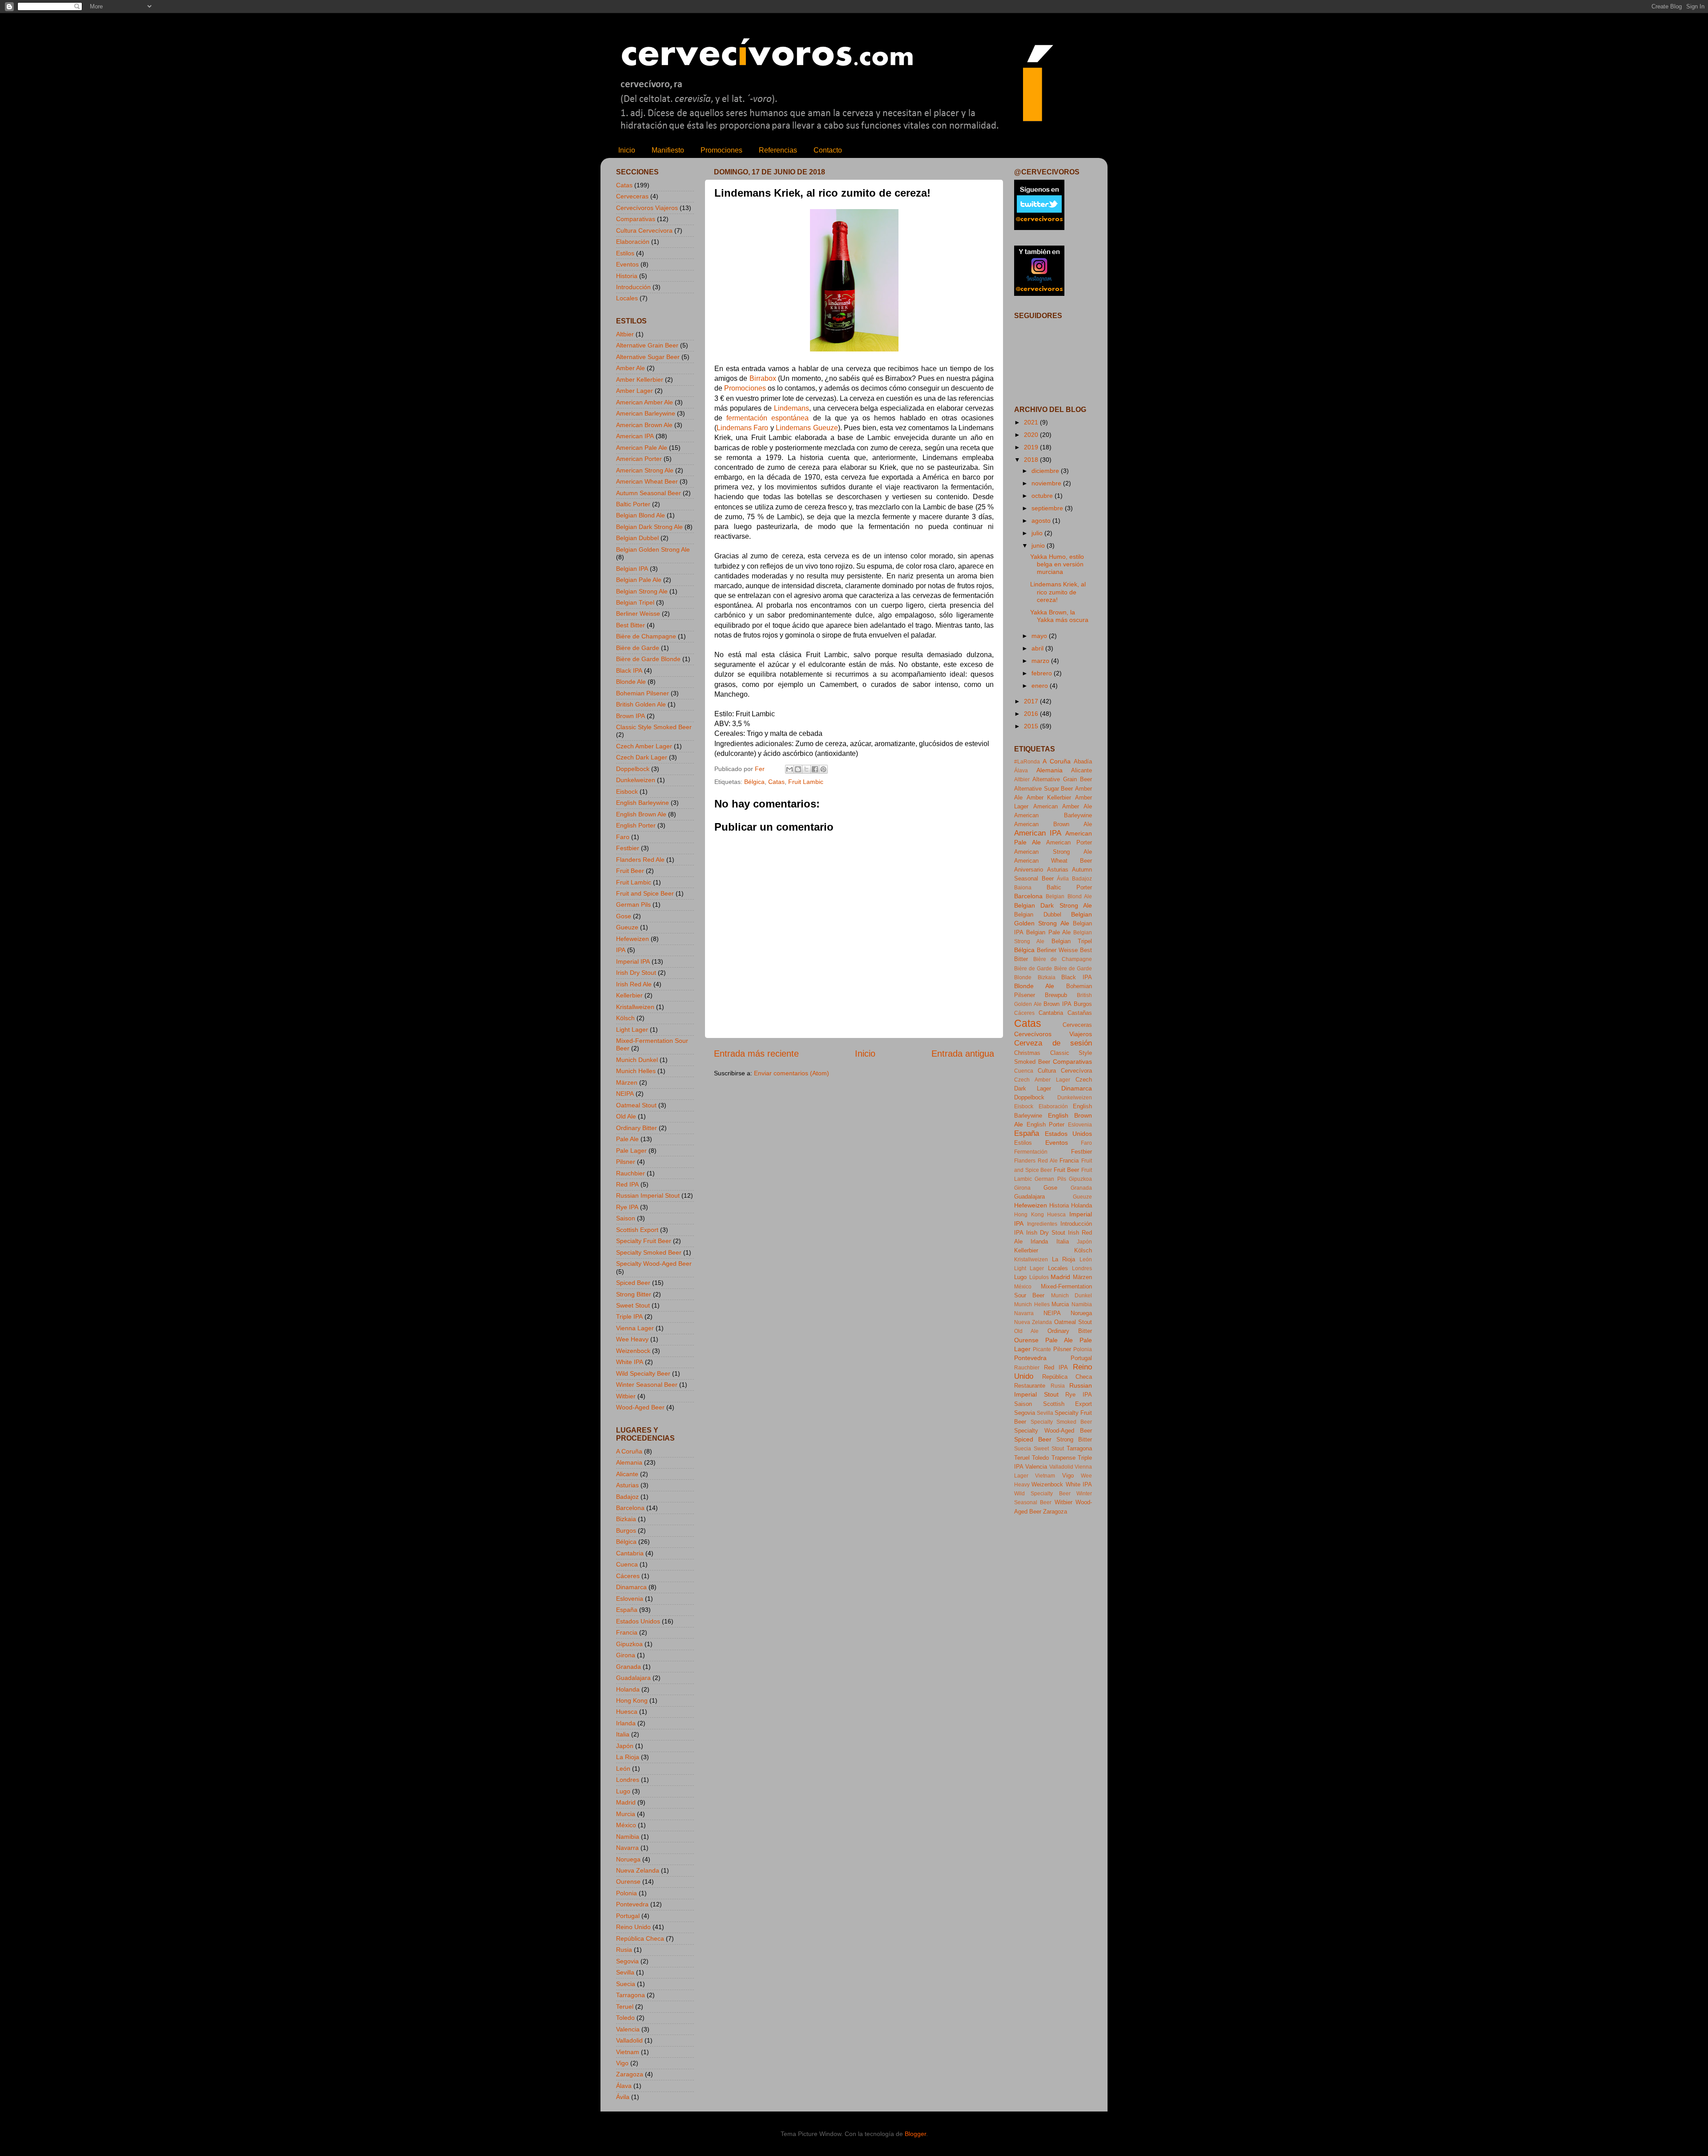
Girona (626, 1655)
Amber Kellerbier (640, 380)
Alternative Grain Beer (647, 345)
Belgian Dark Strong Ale (649, 527)
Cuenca (627, 1564)
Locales (627, 298)
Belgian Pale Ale (639, 580)
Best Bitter (630, 625)
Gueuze (627, 927)
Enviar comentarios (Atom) (792, 1073)
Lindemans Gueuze (807, 428)
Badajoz (627, 1497)
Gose (624, 916)
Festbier (628, 848)
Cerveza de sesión (1053, 1043)
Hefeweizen (632, 939)
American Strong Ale (645, 470)
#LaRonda (1027, 762)
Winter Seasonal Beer (647, 1385)
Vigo (622, 2063)
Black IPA (629, 670)
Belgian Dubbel (637, 538)
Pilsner (626, 1162)
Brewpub (1056, 995)
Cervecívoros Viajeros (647, 208)
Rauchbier (630, 1173)
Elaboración (633, 242)
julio (1038, 533)
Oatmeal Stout (636, 1105)
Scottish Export (637, 1230)
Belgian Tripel (635, 602)
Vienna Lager (635, 1328)
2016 (1032, 714)
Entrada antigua (963, 1054)
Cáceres (628, 1576)
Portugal (628, 1916)
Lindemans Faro (742, 428)
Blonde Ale (631, 682)
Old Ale (626, 1116)
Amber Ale (630, 368)
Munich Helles (636, 1071)
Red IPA (627, 1184)
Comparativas (636, 219)
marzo (1041, 661)
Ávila (623, 2097)
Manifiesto (668, 150)
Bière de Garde (638, 648)
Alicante (627, 1474)
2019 (1032, 447)
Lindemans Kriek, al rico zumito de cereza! (1058, 592)
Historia (627, 276)
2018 (1032, 460)
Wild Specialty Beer (643, 1373)
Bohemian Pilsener (643, 693)
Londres (628, 1780)
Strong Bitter (634, 1294)
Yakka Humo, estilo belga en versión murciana (1057, 564)
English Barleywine (643, 803)
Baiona (1023, 888)
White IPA (630, 1362)
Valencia (628, 2029)
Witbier (626, 1396)
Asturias (627, 1485)
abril (1038, 648)
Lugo (623, 1791)
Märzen (627, 1082)
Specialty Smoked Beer (649, 1252)
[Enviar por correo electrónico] (790, 769)
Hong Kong (632, 1700)
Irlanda (626, 1723)
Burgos (626, 1530)
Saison (626, 1218)
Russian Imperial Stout (648, 1195)
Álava (624, 2086)
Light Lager (632, 1030)
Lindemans (792, 408)
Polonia (626, 1893)
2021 (1032, 422)
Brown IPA (630, 716)
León (623, 1768)
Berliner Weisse (638, 614)
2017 (1032, 701)
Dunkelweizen (636, 780)
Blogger (915, 2134)
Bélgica (754, 782)
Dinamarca (631, 1587)
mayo (1040, 636)
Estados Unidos (638, 1621)
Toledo (625, 2018)
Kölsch (625, 1018)
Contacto (828, 150)
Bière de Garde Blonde (648, 659)
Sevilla (625, 1972)
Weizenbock (633, 1351)
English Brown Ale (641, 814)
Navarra (627, 1848)
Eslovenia (630, 1599)
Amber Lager (634, 391)
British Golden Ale (641, 704)
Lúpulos (1039, 1277)
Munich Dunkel (637, 1060)
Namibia (628, 1837)
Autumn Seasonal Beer (649, 493)
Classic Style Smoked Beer (654, 727)
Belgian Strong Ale (642, 591)
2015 (1032, 726)
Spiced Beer (633, 1283)
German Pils (633, 904)
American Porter (639, 459)
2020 (1032, 435)
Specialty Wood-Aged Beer (654, 1264)
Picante (1042, 1349)
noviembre (1047, 483)
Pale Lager (631, 1151)
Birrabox (763, 378)
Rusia (624, 1950)
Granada (628, 1667)
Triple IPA (629, 1316)
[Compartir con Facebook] (815, 769)
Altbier (625, 334)
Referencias (778, 150)
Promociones (721, 150)
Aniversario (1029, 870)
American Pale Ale (642, 448)
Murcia (626, 1814)
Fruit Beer (630, 871)
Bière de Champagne (646, 636)
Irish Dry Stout (636, 973)
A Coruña (629, 1451)
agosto (1042, 521)
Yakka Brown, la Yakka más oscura (1059, 616)
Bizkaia (626, 1519)
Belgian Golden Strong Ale (653, 549)
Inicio (627, 150)
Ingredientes (1042, 1224)
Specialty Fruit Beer (644, 1241)
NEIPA (625, 1094)
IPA (621, 950)
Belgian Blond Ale (640, 515)
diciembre (1046, 471)
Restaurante (1030, 1386)
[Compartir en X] (806, 769)
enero (1041, 686)
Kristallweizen (635, 1007)
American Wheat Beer (647, 481)
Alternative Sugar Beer (648, 357)
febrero (1043, 673)
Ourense (628, 1881)
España (627, 1610)
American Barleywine (646, 413)
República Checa (640, 1938)
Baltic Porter (633, 504)
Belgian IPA (632, 569)
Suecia (626, 1984)
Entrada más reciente (756, 1054)
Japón (625, 1746)
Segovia (627, 1961)
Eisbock (627, 791)
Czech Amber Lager (644, 746)
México (626, 1825)
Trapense (1063, 1458)
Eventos (627, 264)
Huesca (627, 1712)
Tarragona (630, 1995)
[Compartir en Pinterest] (823, 769)
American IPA (635, 436)
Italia (623, 1734)
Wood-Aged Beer (640, 1407)
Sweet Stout (633, 1305)
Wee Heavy (632, 1339)
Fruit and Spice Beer (645, 893)
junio (1039, 545)
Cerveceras (632, 196)
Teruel (625, 2007)
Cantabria (630, 1553)
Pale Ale (627, 1139)
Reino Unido (633, 1927)
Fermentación (1031, 1152)
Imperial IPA (633, 961)
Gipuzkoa (629, 1644)
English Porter (636, 825)
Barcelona (630, 1508)
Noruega (628, 1859)
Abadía (1083, 761)
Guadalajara (633, 1678)
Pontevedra (632, 1904)
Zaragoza (630, 2074)
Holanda (628, 1689)
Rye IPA (627, 1207)
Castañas (1080, 1013)
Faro (623, 837)
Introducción (633, 287)
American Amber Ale (645, 402)
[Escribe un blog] (798, 769)
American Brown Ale (644, 425)
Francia (627, 1632)
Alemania (629, 1462)
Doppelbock (633, 769)
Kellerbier (629, 995)
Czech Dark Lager (642, 757)
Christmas (1027, 1053)
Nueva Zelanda (638, 1870)
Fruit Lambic (806, 782)
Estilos (625, 253)
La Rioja (628, 1757)
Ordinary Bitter (636, 1128)
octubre (1043, 496)
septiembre (1048, 508)
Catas (776, 782)
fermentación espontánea (767, 418)
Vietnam (628, 2052)
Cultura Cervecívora (644, 230)
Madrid (626, 1802)
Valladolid (629, 2040)
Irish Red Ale (634, 984)
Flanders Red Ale (640, 860)
